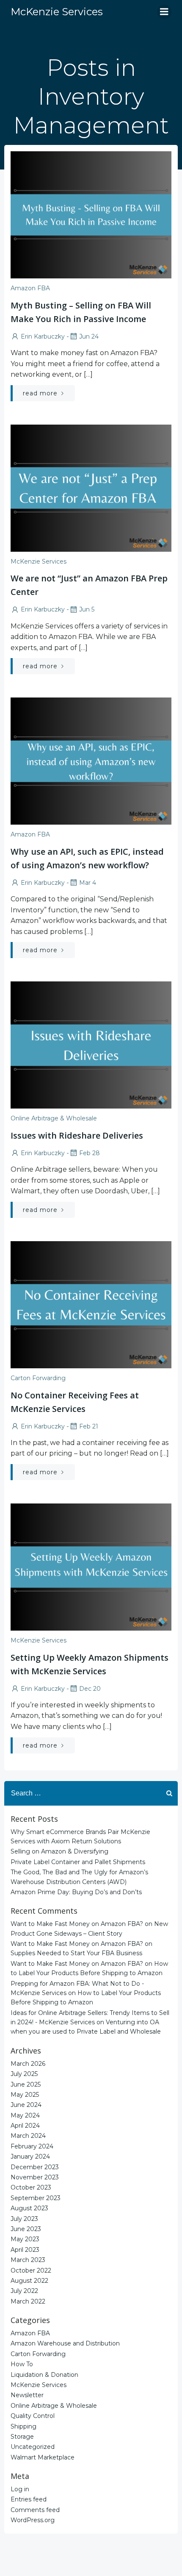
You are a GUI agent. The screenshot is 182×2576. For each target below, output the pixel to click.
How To (22, 2364)
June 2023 (26, 2229)
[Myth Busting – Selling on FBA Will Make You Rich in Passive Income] (91, 214)
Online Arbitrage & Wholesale (54, 1118)
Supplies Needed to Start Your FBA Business (76, 1953)
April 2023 (25, 2250)
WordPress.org (33, 2520)
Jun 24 (89, 336)
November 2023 (35, 2177)
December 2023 (35, 2167)
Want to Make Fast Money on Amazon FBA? (77, 1924)
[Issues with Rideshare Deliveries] (91, 1045)
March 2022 (28, 2301)
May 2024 (25, 2115)
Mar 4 (88, 883)
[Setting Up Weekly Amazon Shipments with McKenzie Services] (91, 1566)
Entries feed (29, 2499)
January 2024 (30, 2156)
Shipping (23, 2426)
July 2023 (24, 2219)
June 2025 (26, 2084)
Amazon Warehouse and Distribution (65, 2343)
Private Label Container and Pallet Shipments (78, 1862)
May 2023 (25, 2239)
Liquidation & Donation (44, 2375)
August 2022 (29, 2281)
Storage (22, 2437)
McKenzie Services (39, 561)
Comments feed (35, 2510)
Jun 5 (87, 609)
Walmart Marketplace (43, 2457)
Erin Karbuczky (43, 336)
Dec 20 (90, 1689)
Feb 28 (90, 1153)
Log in (20, 2489)
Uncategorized (33, 2447)
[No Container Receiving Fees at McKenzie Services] (91, 1304)
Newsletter (27, 2395)
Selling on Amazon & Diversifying (59, 1851)
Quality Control (33, 2416)
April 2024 (25, 2126)
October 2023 (31, 2187)
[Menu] (164, 12)
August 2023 (29, 2208)
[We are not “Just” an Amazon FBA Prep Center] (91, 488)
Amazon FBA (30, 288)
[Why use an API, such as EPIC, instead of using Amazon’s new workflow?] (91, 760)
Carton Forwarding (38, 1378)
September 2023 (36, 2198)
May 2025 (25, 2095)
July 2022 (24, 2291)
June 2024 (26, 2105)
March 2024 (28, 2136)
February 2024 (32, 2146)
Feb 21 (89, 1426)
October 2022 (31, 2270)
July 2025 (24, 2074)
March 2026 (28, 2064)
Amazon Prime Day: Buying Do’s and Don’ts (76, 1892)
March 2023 (28, 2260)
